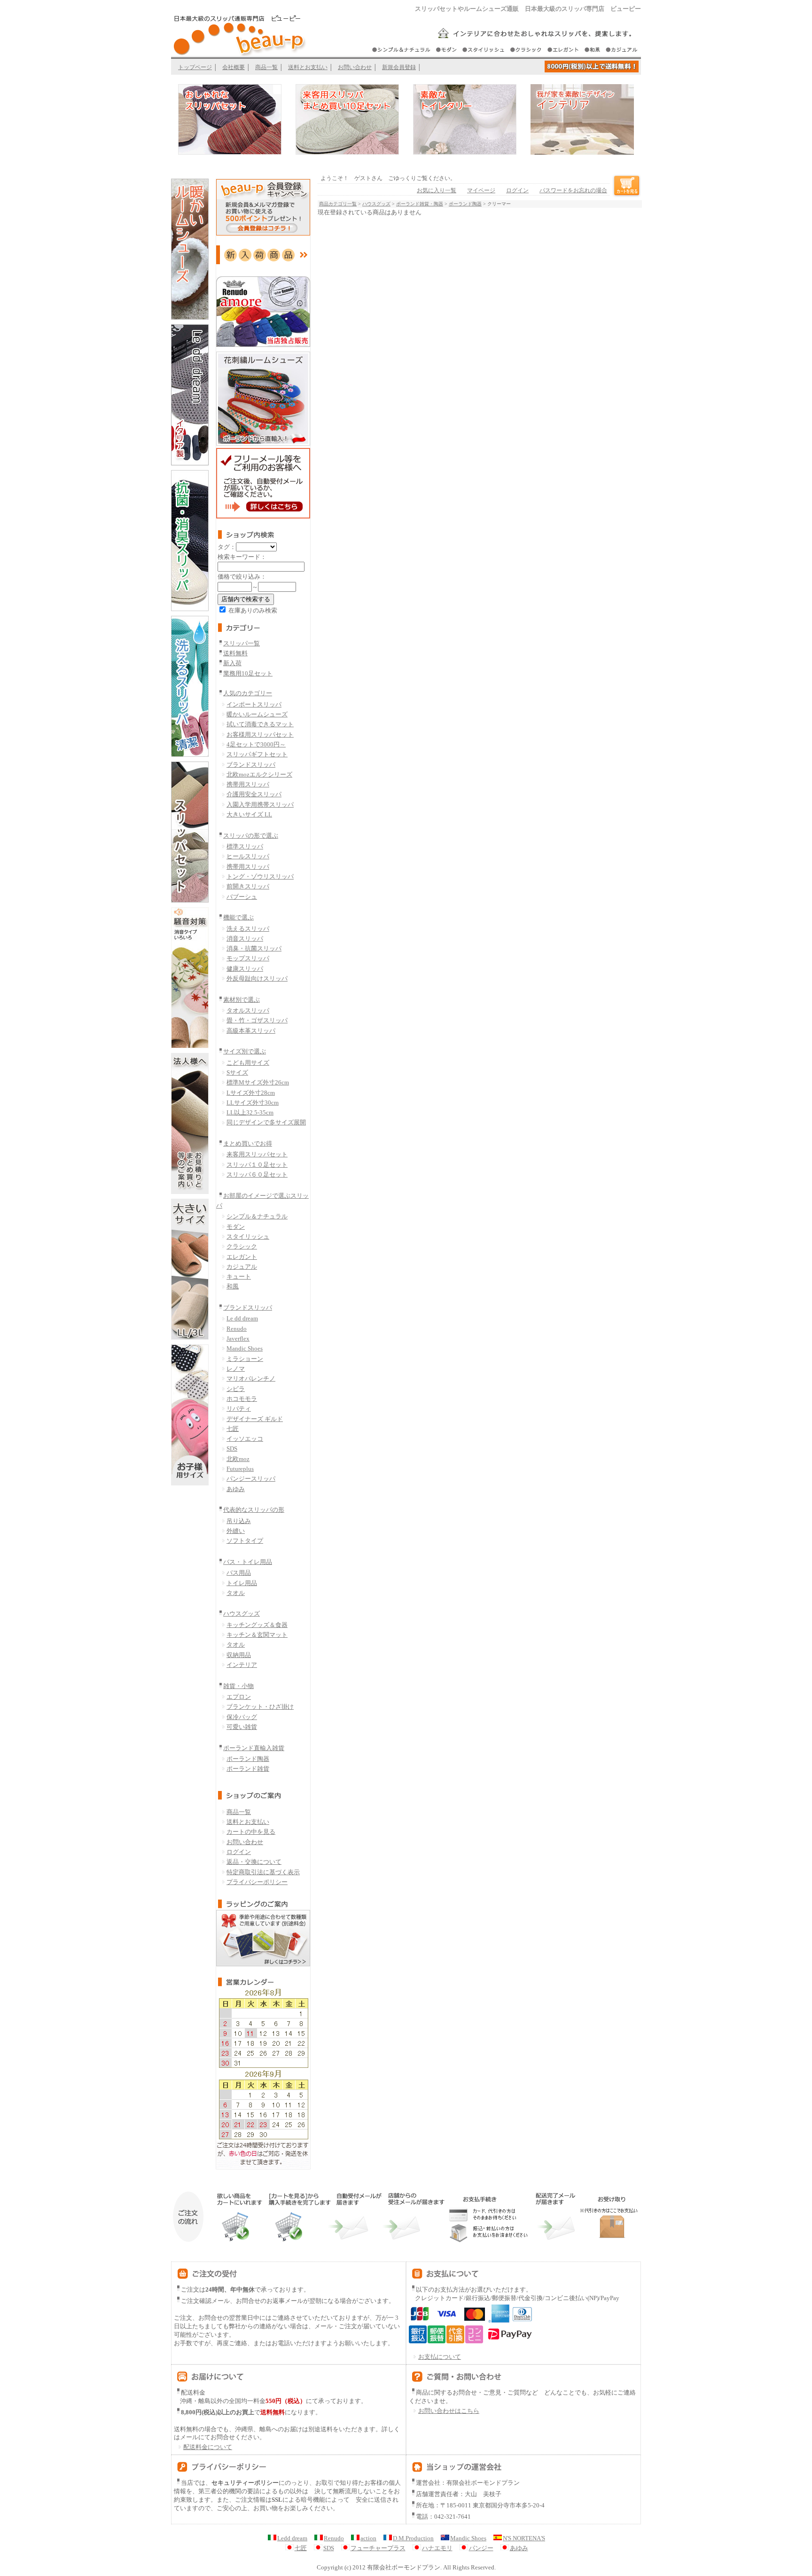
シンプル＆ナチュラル (257, 1216)
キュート (239, 1276)
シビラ (236, 1389)
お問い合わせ (355, 67)
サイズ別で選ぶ (245, 1051)
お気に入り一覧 (437, 190)
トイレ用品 (242, 1583)
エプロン (239, 1697)
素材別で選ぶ (242, 1000)
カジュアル (242, 1267)
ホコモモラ (242, 1399)
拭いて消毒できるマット (260, 724)
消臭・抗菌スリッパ (254, 948)
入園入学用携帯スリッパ (260, 805)
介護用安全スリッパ (254, 794)
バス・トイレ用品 (248, 1562)
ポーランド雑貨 (248, 1769)
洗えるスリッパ (248, 929)
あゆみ (236, 1489)
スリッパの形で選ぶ (251, 836)
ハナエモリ (437, 2548)
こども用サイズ (248, 1063)
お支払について (440, 2357)
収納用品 (239, 1655)
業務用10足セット (248, 673)
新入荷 (232, 663)
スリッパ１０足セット (257, 1165)
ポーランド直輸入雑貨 (254, 1748)
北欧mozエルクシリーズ (259, 774)
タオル (236, 1593)
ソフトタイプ (245, 1541)
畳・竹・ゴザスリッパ (257, 1020)
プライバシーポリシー (257, 1882)
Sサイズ (237, 1072)
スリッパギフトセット (257, 754)
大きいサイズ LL (249, 814)
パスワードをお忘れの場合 (573, 190)
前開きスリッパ (248, 886)
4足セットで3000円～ (256, 744)
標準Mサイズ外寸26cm (258, 1082)
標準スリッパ (245, 846)
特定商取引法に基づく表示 (263, 1872)
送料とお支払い (308, 67)
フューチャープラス (378, 2548)
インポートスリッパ (254, 704)
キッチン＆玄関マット (257, 1635)
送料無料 (235, 653)
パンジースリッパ (251, 1479)
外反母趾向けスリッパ (257, 978)
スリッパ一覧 (242, 643)
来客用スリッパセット (257, 1154)
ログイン (239, 1852)
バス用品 (239, 1573)
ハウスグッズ (242, 1614)
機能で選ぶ (238, 917)
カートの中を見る (251, 1832)
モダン (236, 1227)
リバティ (239, 1409)
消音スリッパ (245, 939)
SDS (232, 1449)
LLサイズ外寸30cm (253, 1103)
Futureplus (240, 1469)
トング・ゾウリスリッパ (260, 876)
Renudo (237, 1329)
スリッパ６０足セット (257, 1174)
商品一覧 (266, 67)
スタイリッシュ (248, 1237)
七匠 (233, 1429)
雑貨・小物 (238, 1686)
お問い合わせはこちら (449, 2411)
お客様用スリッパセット (260, 734)
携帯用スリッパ (248, 784)
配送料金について (208, 2447)
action (368, 2538)
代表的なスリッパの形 (254, 1510)
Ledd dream (292, 2538)
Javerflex (238, 1339)
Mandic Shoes (245, 1348)
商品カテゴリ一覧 (338, 204)
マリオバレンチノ (251, 1378)
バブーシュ (242, 897)
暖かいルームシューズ (257, 714)
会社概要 (234, 67)
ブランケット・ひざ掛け (260, 1707)
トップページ (195, 67)
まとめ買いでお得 (248, 1143)
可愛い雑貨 (242, 1727)
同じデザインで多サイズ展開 (266, 1122)
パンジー (481, 2548)
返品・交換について (254, 1862)
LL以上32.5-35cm (250, 1112)
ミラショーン (245, 1359)
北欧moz (238, 1459)
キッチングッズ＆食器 (257, 1625)
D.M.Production (413, 2538)
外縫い (236, 1531)
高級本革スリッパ (251, 1031)
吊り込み (239, 1521)
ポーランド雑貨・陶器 (420, 204)
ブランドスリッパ (251, 765)
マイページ (481, 190)
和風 (233, 1286)
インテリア (242, 1665)
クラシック (242, 1246)
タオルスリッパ (248, 1010)
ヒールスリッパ (248, 856)
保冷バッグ (242, 1717)
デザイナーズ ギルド (255, 1419)
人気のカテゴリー (248, 693)
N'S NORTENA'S (524, 2538)
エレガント (242, 1257)
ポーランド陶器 (248, 1759)
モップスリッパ (248, 958)
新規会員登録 (399, 67)
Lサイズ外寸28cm (251, 1093)
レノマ (236, 1369)
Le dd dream (242, 1318)
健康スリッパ (245, 969)
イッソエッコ (245, 1439)
